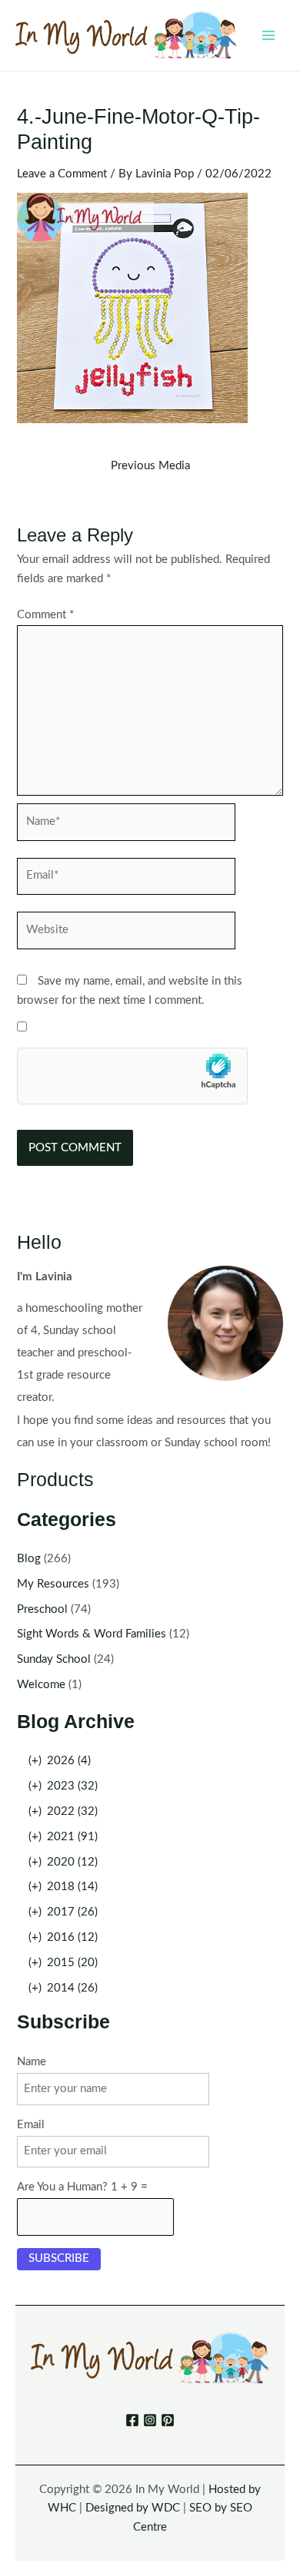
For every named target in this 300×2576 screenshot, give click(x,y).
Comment (45, 615)
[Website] (126, 934)
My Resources (53, 1584)
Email (31, 2125)
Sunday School (54, 1659)
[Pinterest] (168, 2420)
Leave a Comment (62, 174)
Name (32, 2062)
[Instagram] (150, 2420)
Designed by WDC (133, 2508)
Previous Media (150, 466)
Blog (29, 1559)
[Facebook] (132, 2420)
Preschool (42, 1609)
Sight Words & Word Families (92, 1634)
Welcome (41, 1685)
